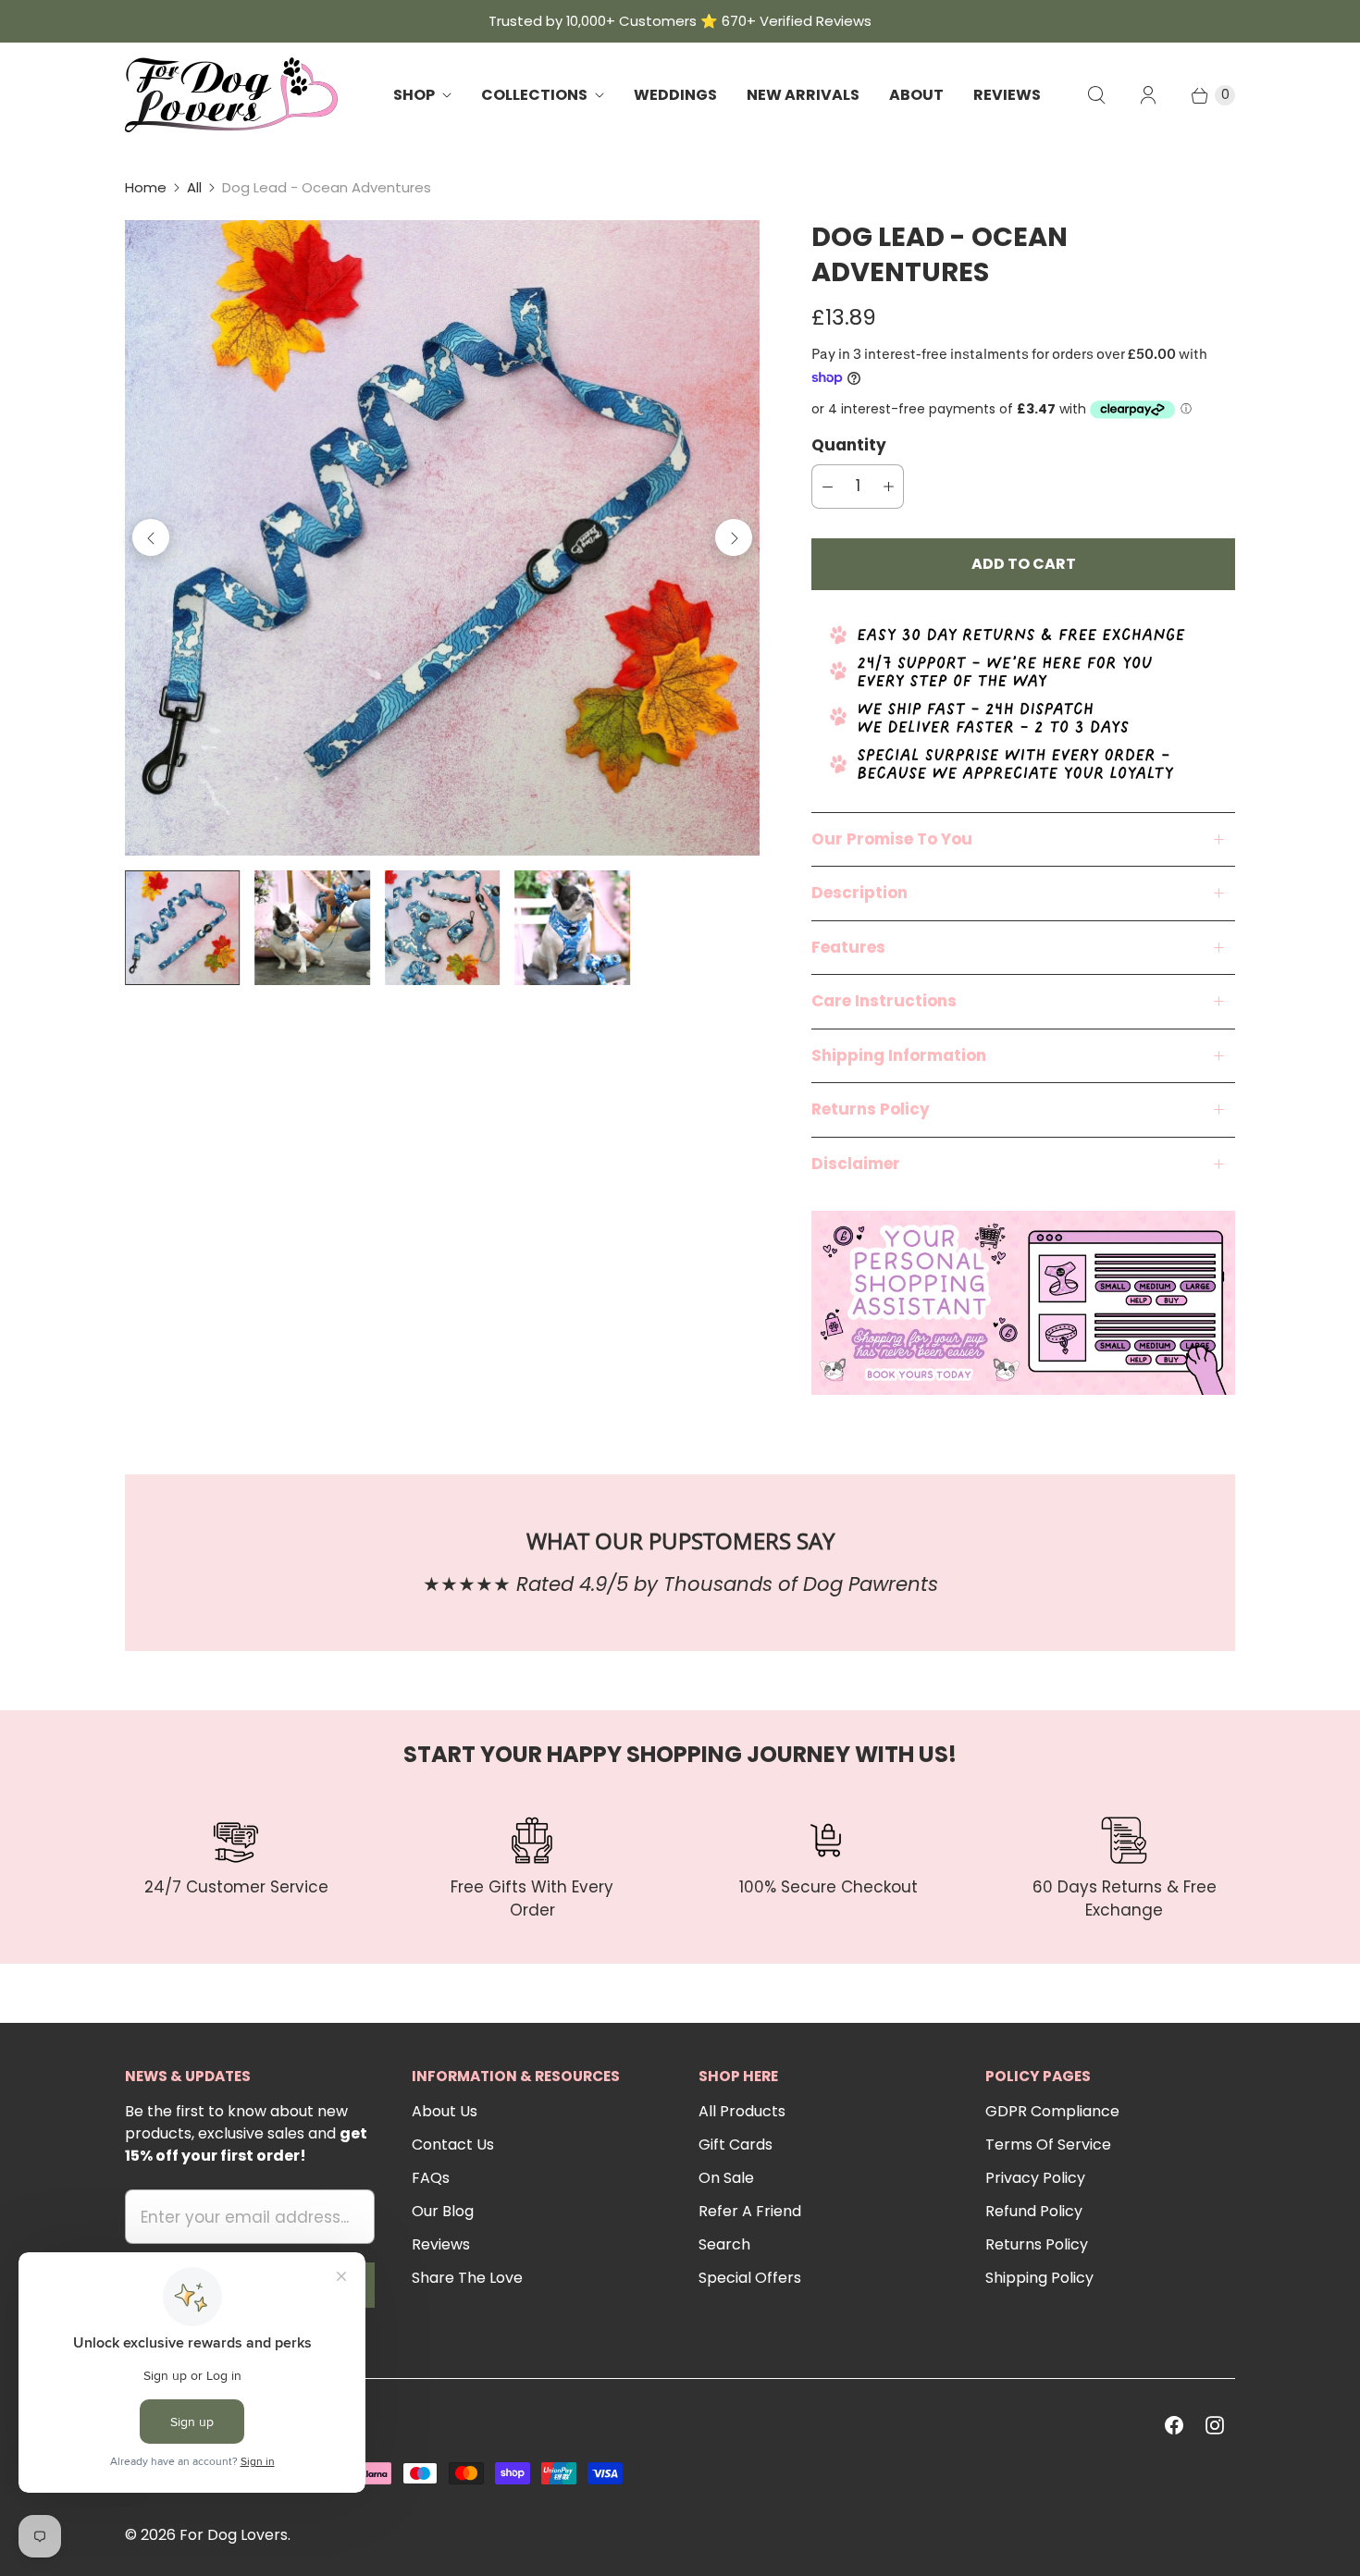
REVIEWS (1007, 95)
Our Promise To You (892, 839)
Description (859, 893)
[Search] (1096, 95)
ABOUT (916, 95)
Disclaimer (856, 1164)
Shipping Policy (1039, 2278)
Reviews (441, 2244)
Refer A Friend (750, 2211)
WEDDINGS (675, 95)
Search (724, 2244)
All (194, 187)
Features (848, 947)
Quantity (849, 445)
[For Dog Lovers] (231, 95)
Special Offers (750, 2278)
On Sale (726, 2178)
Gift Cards (736, 2145)
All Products (742, 2111)
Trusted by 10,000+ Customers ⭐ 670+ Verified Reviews (680, 21)
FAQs (431, 2178)
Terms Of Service (1048, 2145)
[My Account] (1148, 95)
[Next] (734, 537)
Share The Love (467, 2278)
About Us (445, 2111)
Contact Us (453, 2145)
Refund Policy (1034, 2211)
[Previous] (151, 537)
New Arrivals (803, 95)
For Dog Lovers (234, 2535)
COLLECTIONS (534, 95)
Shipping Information (899, 1055)
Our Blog (443, 2211)
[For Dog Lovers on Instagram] (1215, 2425)
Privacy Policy (1035, 2178)
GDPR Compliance (1052, 2111)
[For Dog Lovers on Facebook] (1174, 2425)
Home (146, 187)
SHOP (414, 95)
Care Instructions (884, 1001)
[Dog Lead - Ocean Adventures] (442, 537)
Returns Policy (871, 1109)
